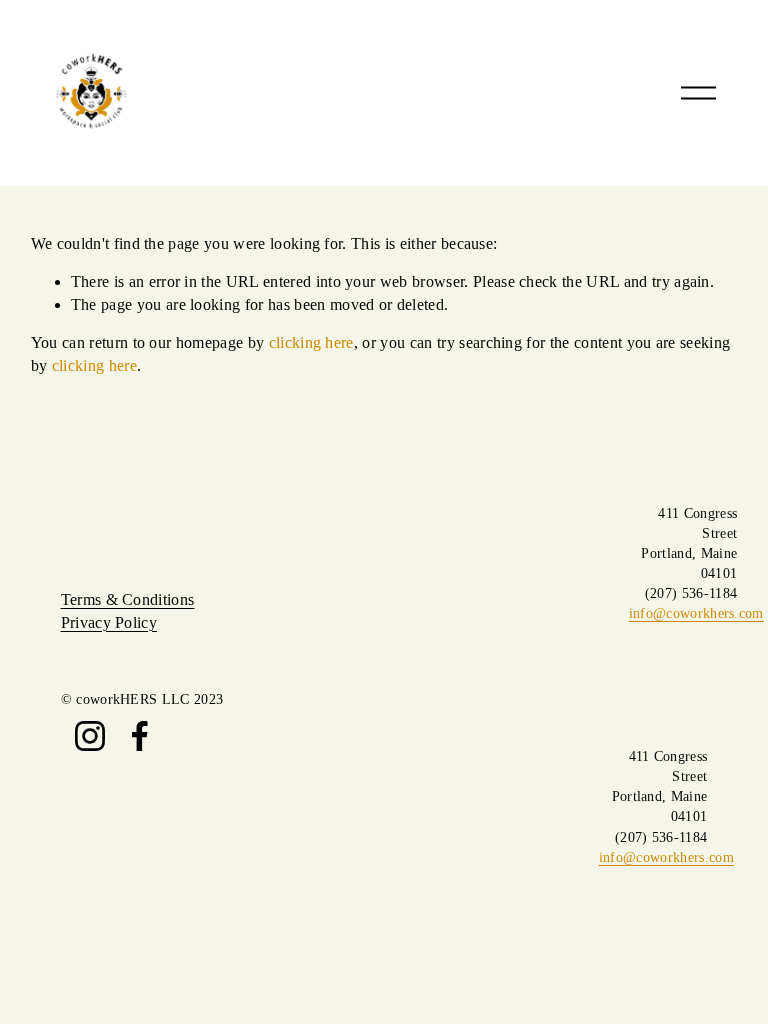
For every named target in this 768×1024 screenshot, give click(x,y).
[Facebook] (140, 736)
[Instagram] (90, 736)
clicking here (311, 342)
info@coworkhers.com (696, 613)
